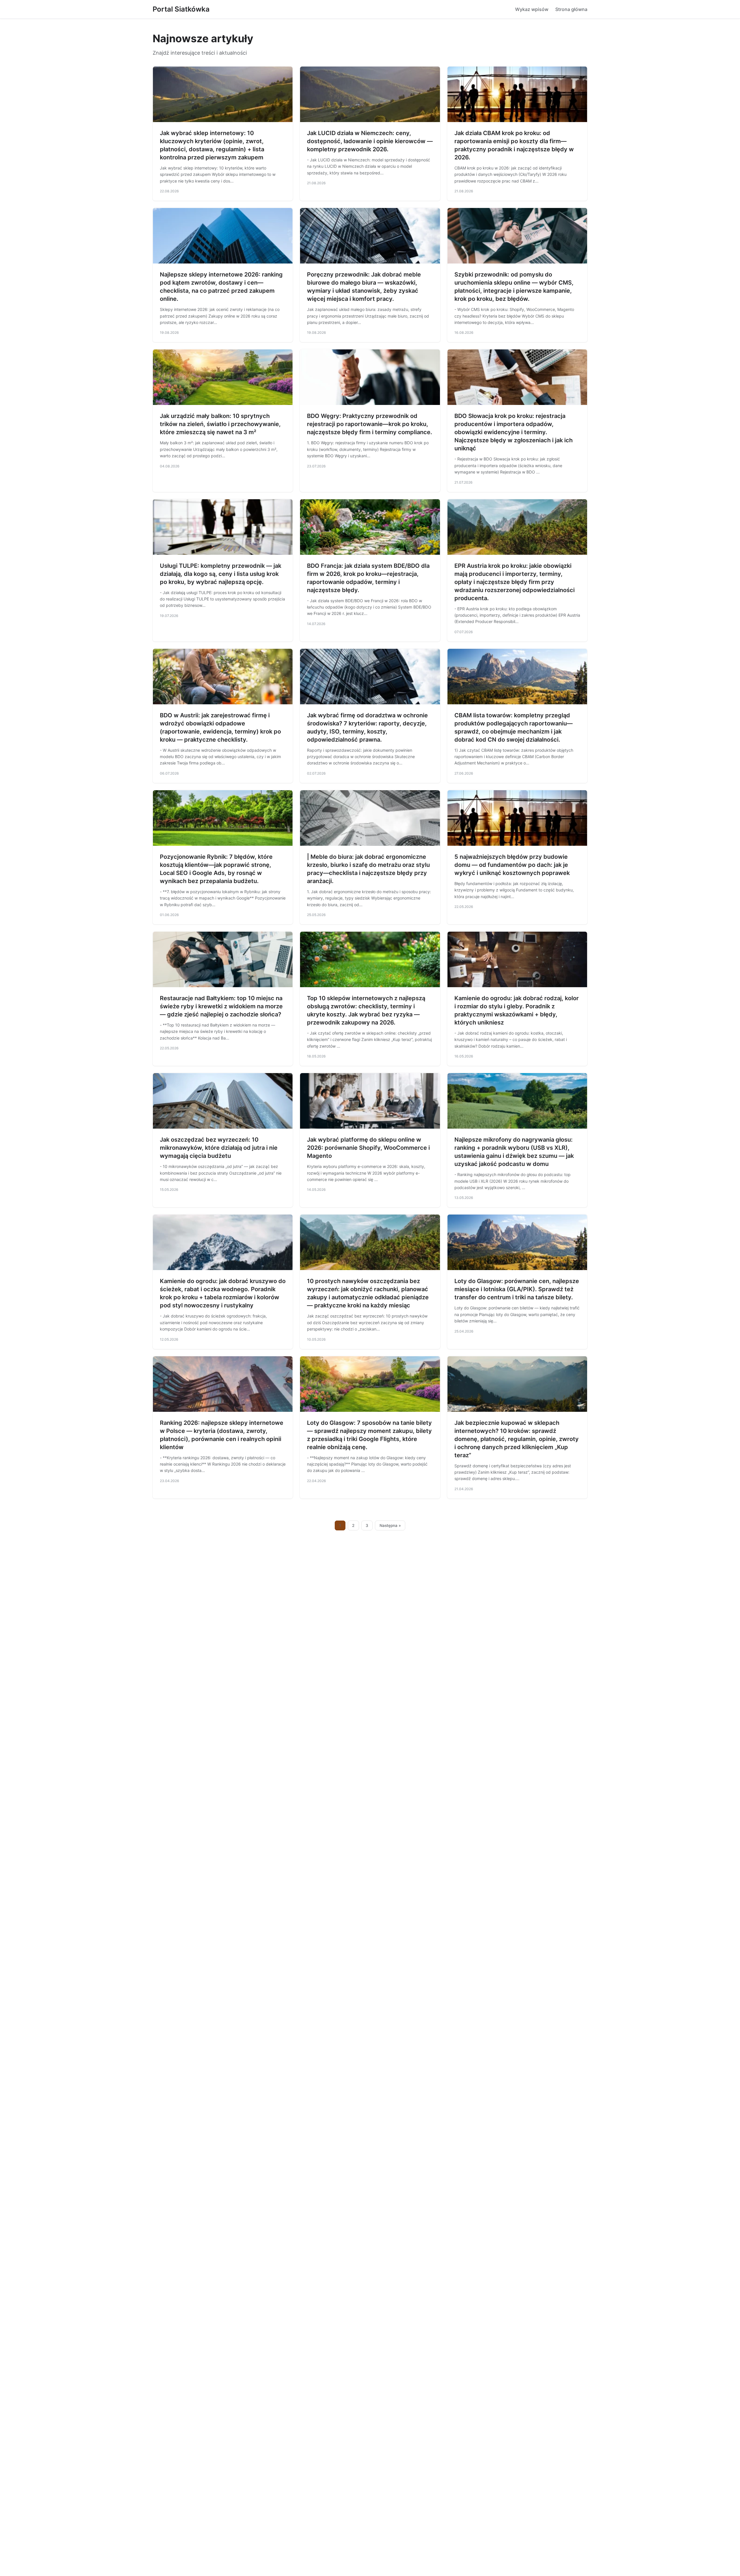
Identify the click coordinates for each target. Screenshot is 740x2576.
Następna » (390, 1525)
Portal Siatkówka (181, 9)
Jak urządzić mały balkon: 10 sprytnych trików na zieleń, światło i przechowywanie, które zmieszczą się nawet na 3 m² (220, 424)
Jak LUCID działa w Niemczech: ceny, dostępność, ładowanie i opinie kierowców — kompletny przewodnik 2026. (370, 141)
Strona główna (571, 9)
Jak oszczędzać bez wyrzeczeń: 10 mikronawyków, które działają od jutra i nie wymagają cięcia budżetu (219, 1148)
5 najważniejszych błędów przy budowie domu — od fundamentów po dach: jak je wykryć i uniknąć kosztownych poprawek (512, 865)
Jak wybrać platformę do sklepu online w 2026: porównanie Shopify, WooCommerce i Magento (368, 1148)
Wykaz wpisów (532, 9)
